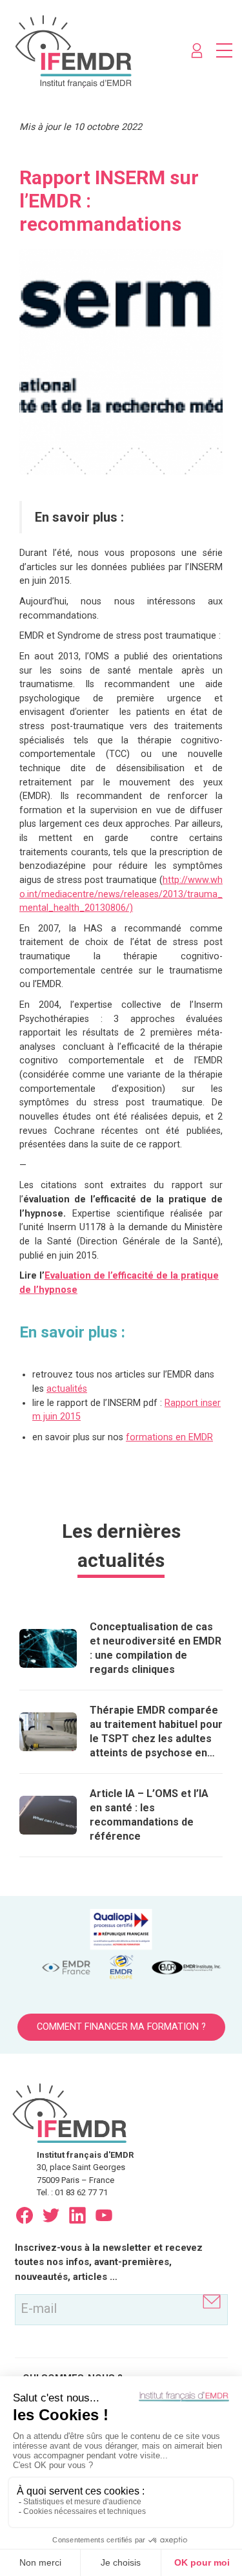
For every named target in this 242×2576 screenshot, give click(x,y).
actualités (67, 1389)
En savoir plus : (79, 517)
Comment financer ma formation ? (121, 2027)
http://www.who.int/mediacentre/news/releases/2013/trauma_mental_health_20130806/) (121, 894)
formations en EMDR (169, 1437)
